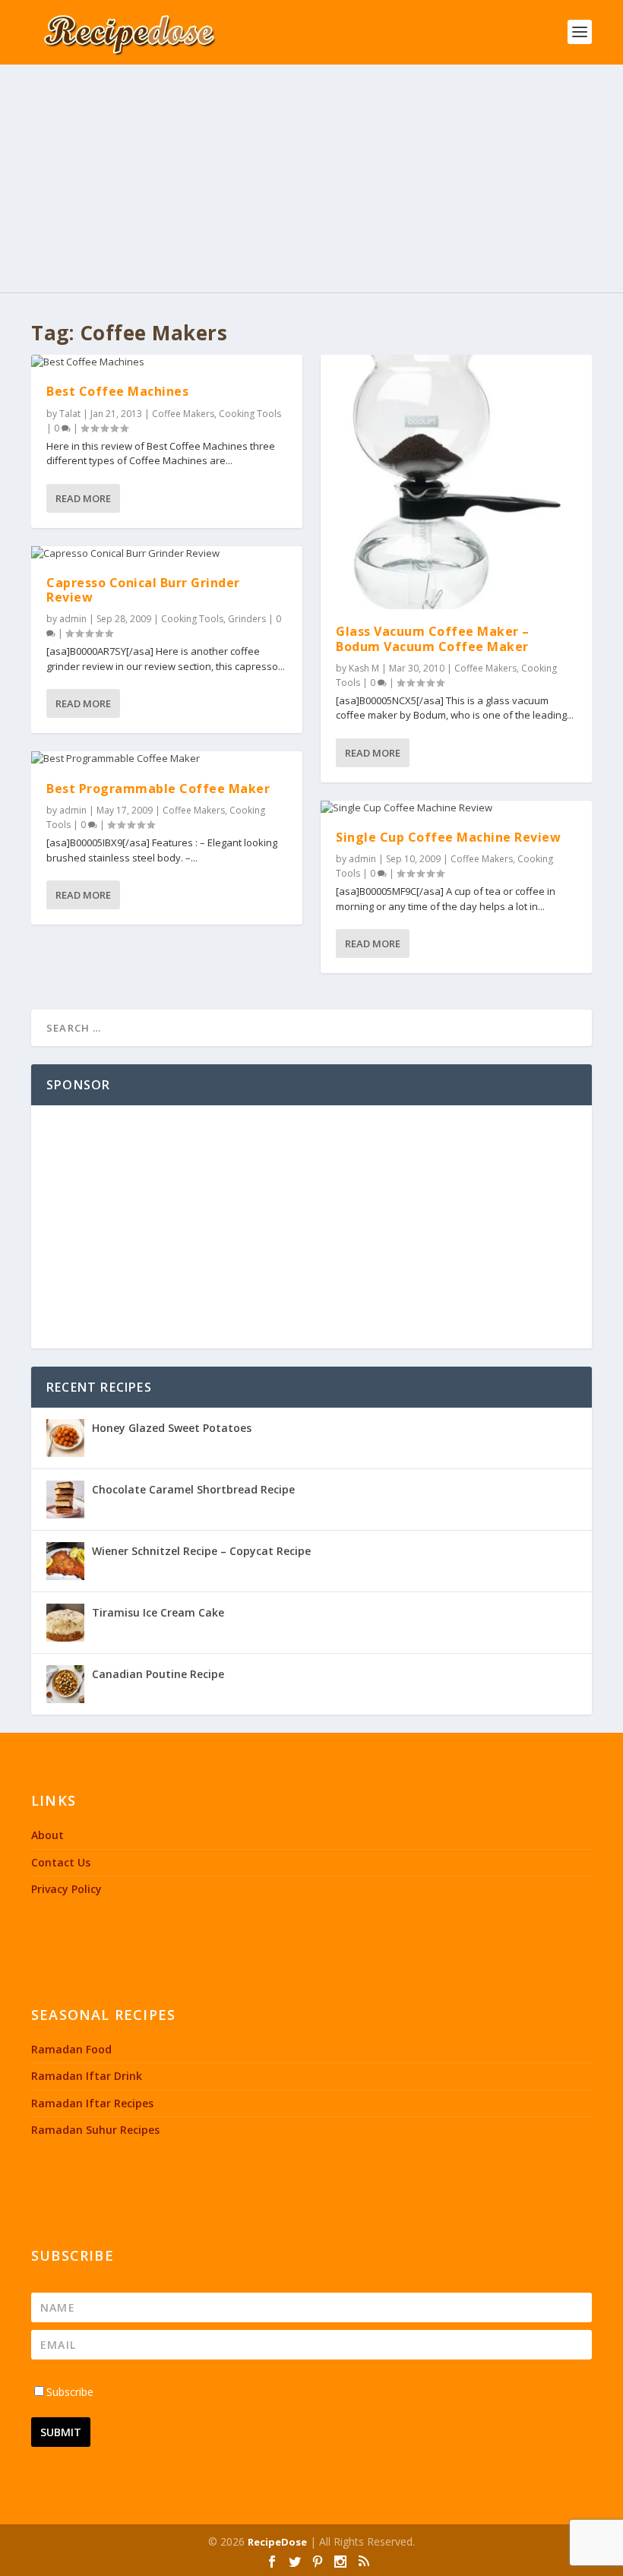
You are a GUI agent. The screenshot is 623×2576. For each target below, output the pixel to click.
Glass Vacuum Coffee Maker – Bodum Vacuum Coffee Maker (433, 638)
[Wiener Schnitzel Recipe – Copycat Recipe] (65, 1561)
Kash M (364, 668)
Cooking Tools (250, 414)
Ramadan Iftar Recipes (92, 2103)
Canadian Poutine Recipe (158, 1674)
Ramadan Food (71, 2049)
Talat (70, 414)
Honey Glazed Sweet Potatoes (172, 1428)
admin (73, 619)
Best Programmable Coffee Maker (158, 789)
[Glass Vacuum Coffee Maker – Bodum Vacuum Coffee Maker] (456, 482)
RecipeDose (277, 2542)
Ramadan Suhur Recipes (95, 2130)
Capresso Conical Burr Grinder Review (143, 590)
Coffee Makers (183, 414)
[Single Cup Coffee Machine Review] (456, 808)
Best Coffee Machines (117, 391)
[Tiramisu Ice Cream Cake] (65, 1623)
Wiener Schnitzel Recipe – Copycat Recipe (201, 1551)
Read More (83, 498)
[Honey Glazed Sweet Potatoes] (65, 1438)
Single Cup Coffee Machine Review (448, 837)
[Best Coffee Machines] (167, 362)
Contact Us (61, 1862)
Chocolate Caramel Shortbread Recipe (193, 1489)
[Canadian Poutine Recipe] (65, 1684)
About (47, 1835)
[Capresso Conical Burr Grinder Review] (167, 554)
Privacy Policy (66, 1889)
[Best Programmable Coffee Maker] (167, 759)
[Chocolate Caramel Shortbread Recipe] (65, 1500)
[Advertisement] (311, 179)
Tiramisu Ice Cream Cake (158, 1612)
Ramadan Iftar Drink (87, 2076)
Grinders (247, 619)
